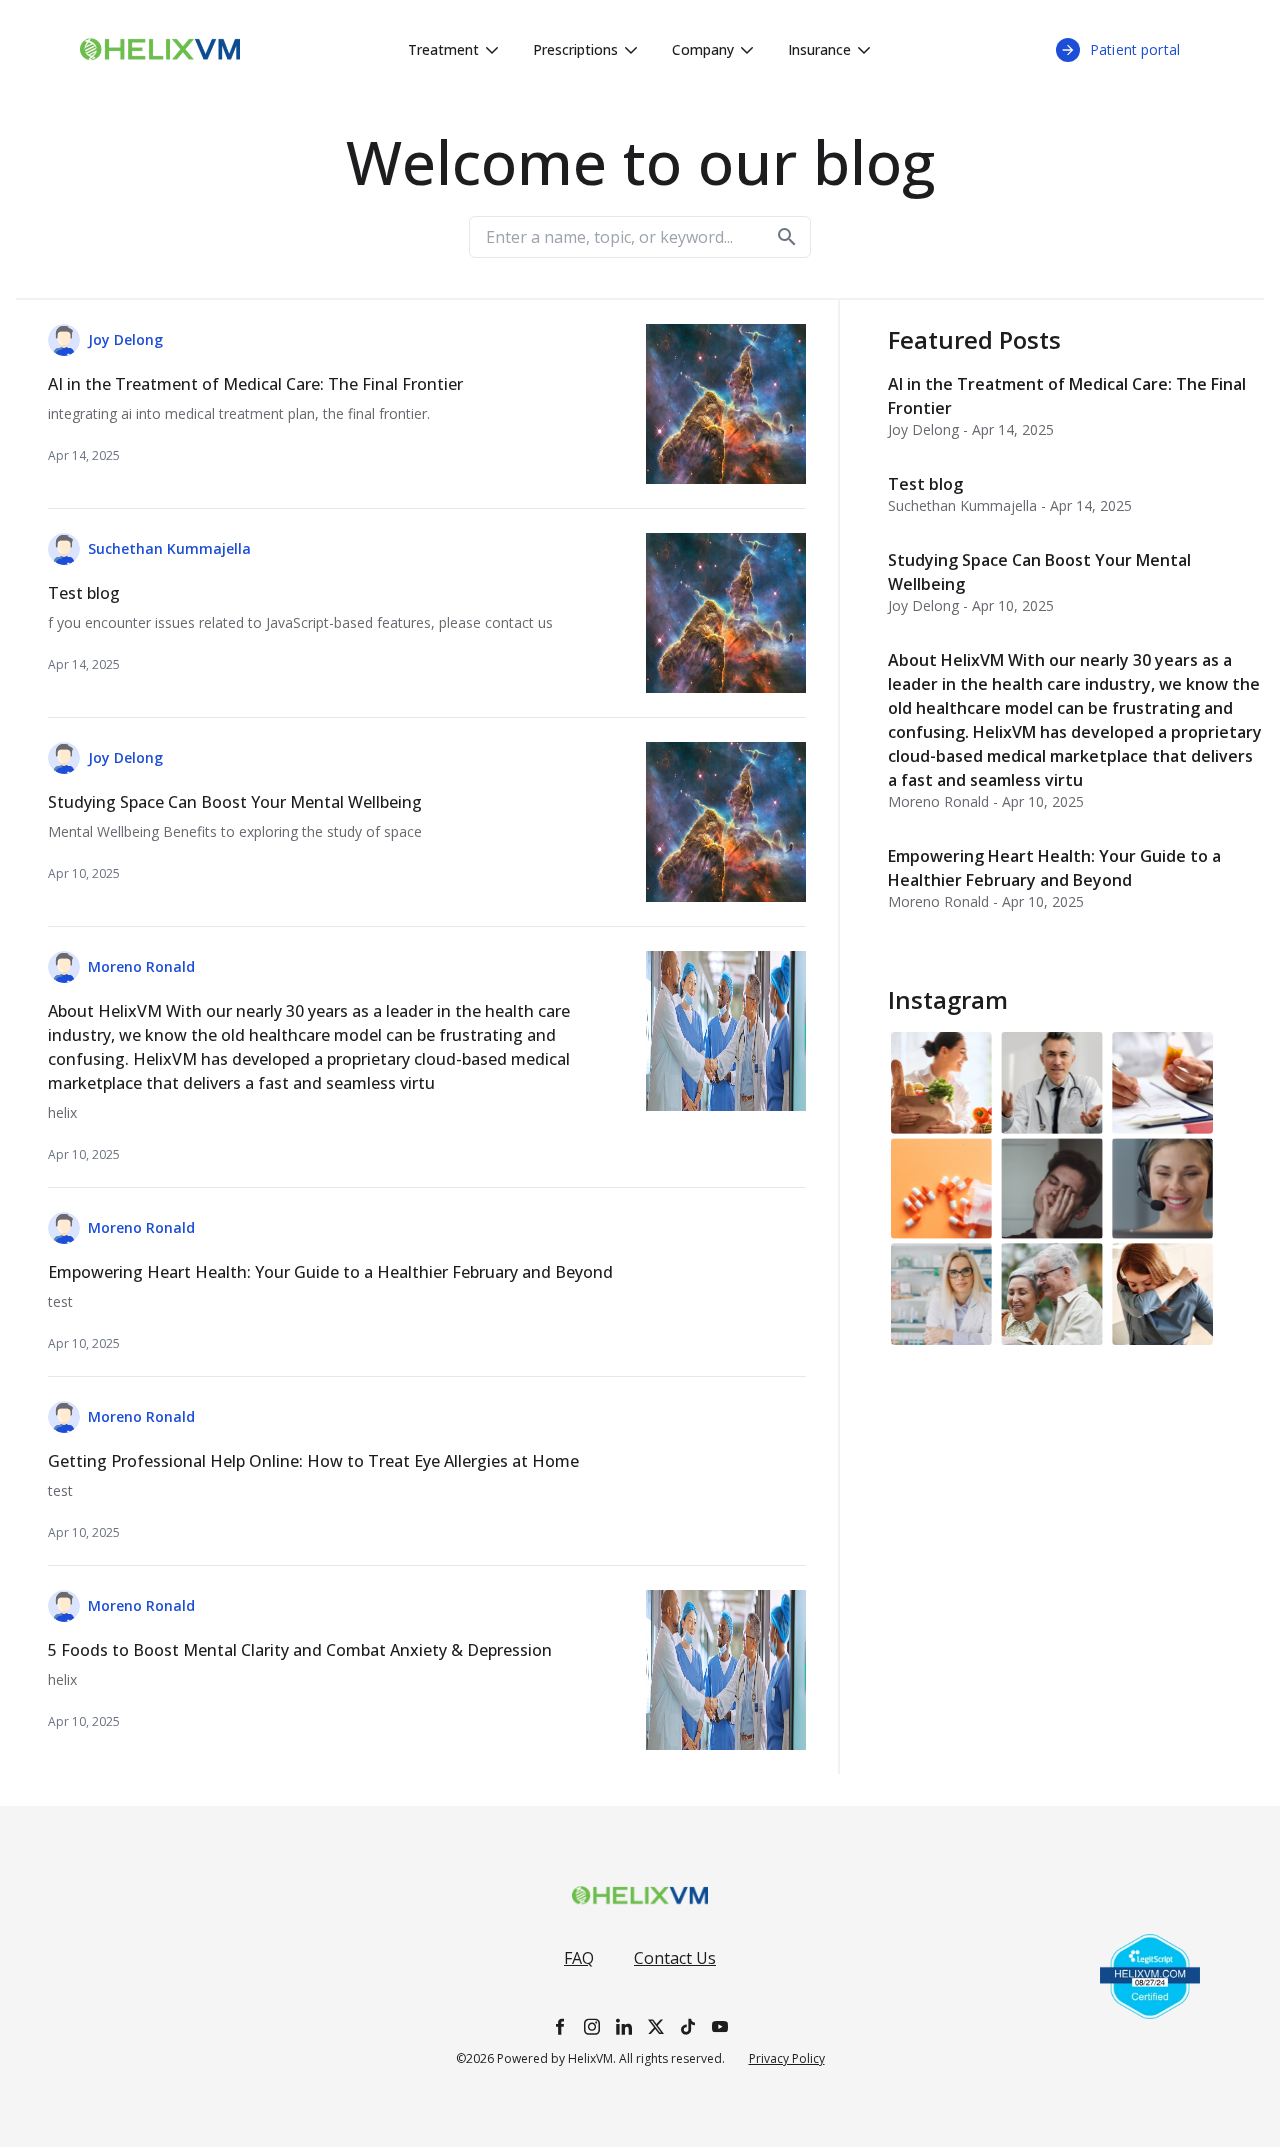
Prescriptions (575, 49)
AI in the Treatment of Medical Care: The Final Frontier (1067, 396)
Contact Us (675, 1958)
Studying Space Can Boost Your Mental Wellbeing (1039, 572)
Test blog (925, 484)
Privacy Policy (787, 2059)
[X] (656, 2026)
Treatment (443, 49)
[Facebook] (560, 2026)
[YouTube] (720, 2026)
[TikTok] (688, 2026)
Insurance (819, 49)
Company (703, 49)
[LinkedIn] (624, 2026)
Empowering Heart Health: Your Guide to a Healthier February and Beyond (1054, 868)
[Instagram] (592, 2026)
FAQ (579, 1958)
